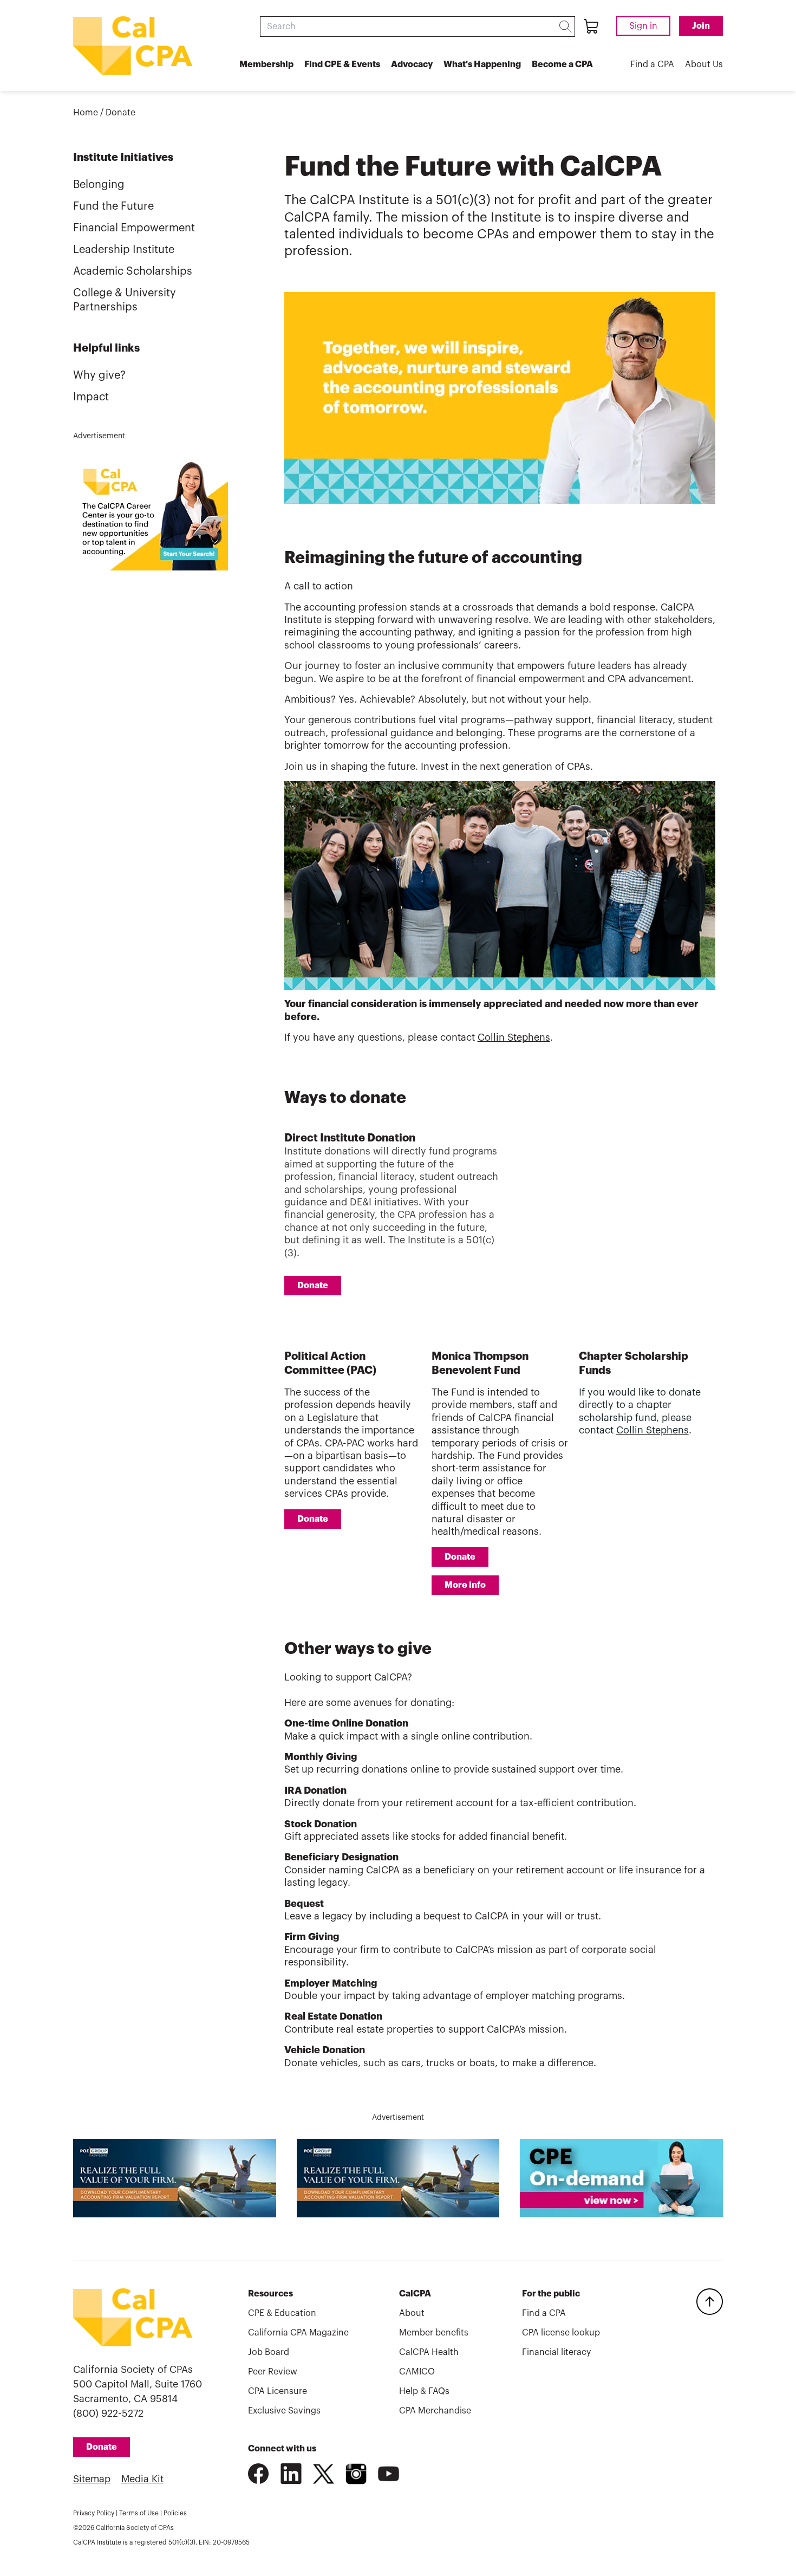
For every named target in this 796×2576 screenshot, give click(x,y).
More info (465, 1585)
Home (86, 113)
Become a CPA (562, 64)
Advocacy (412, 64)
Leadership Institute (124, 250)
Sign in (643, 26)
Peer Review (273, 2372)
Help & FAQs (424, 2391)
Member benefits (434, 2333)
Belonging (99, 185)
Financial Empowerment (134, 228)
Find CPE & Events (342, 64)
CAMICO (417, 2372)
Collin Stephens (514, 1037)
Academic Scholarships (133, 271)
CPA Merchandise (435, 2411)
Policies (175, 2513)
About (412, 2313)
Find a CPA (652, 64)
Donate (120, 113)
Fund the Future (113, 206)
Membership (266, 64)
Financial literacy (556, 2352)
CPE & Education (282, 2313)
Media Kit (142, 2479)
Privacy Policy (94, 2513)
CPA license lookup (561, 2333)
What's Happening (482, 64)
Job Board (269, 2352)
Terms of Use (139, 2513)
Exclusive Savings (284, 2411)
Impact (91, 397)
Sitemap (92, 2479)
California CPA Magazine (298, 2333)
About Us (704, 64)
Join (701, 26)
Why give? (99, 375)
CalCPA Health (429, 2352)
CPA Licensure (278, 2391)
